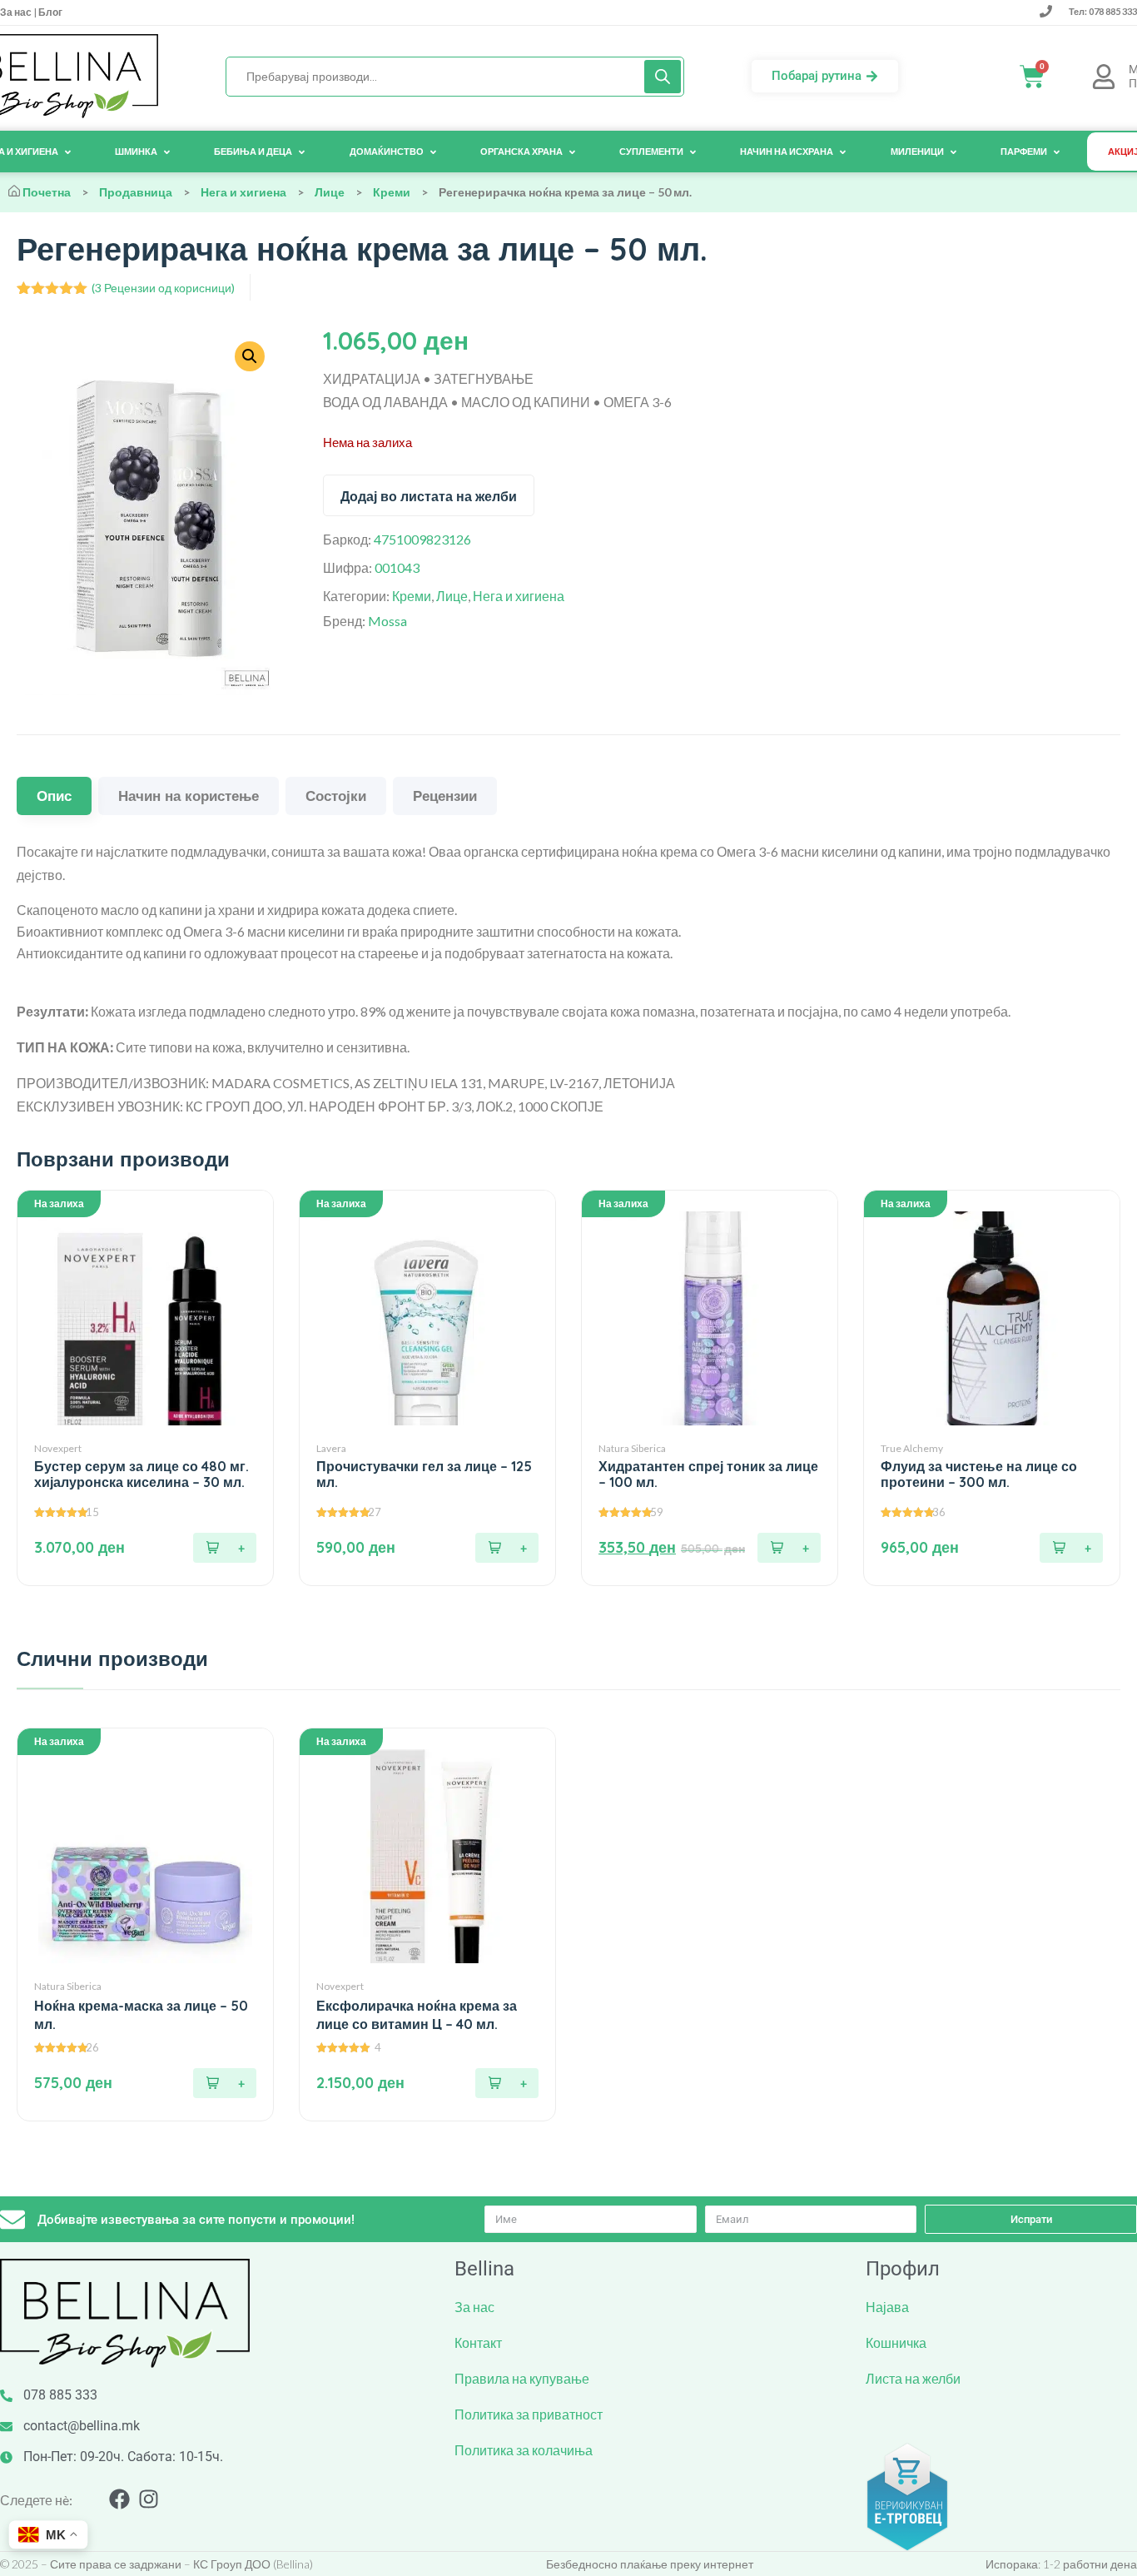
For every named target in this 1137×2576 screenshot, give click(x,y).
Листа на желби (913, 2378)
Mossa (387, 621)
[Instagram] (149, 2499)
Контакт (478, 2342)
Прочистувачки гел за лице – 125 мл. (424, 1474)
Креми (392, 192)
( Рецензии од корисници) (163, 288)
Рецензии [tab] (445, 796)
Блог (50, 12)
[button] (225, 1548)
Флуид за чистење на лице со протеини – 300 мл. (979, 1474)
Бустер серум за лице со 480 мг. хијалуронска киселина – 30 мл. (142, 1474)
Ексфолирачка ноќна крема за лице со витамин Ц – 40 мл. (417, 2015)
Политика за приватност (529, 2414)
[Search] (663, 77)
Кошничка (896, 2342)
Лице (330, 192)
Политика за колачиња (524, 2450)
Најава (887, 2307)
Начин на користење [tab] (189, 796)
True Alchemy (912, 1448)
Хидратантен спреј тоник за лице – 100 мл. (708, 1474)
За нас (17, 12)
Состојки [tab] (336, 796)
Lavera (331, 1448)
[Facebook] (119, 2499)
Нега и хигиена (243, 192)
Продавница (136, 192)
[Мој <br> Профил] (1104, 77)
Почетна (47, 192)
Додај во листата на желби (429, 496)
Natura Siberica (632, 1448)
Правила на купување (522, 2378)
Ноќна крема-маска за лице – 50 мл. (141, 2015)
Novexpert (58, 1448)
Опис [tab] (54, 796)
